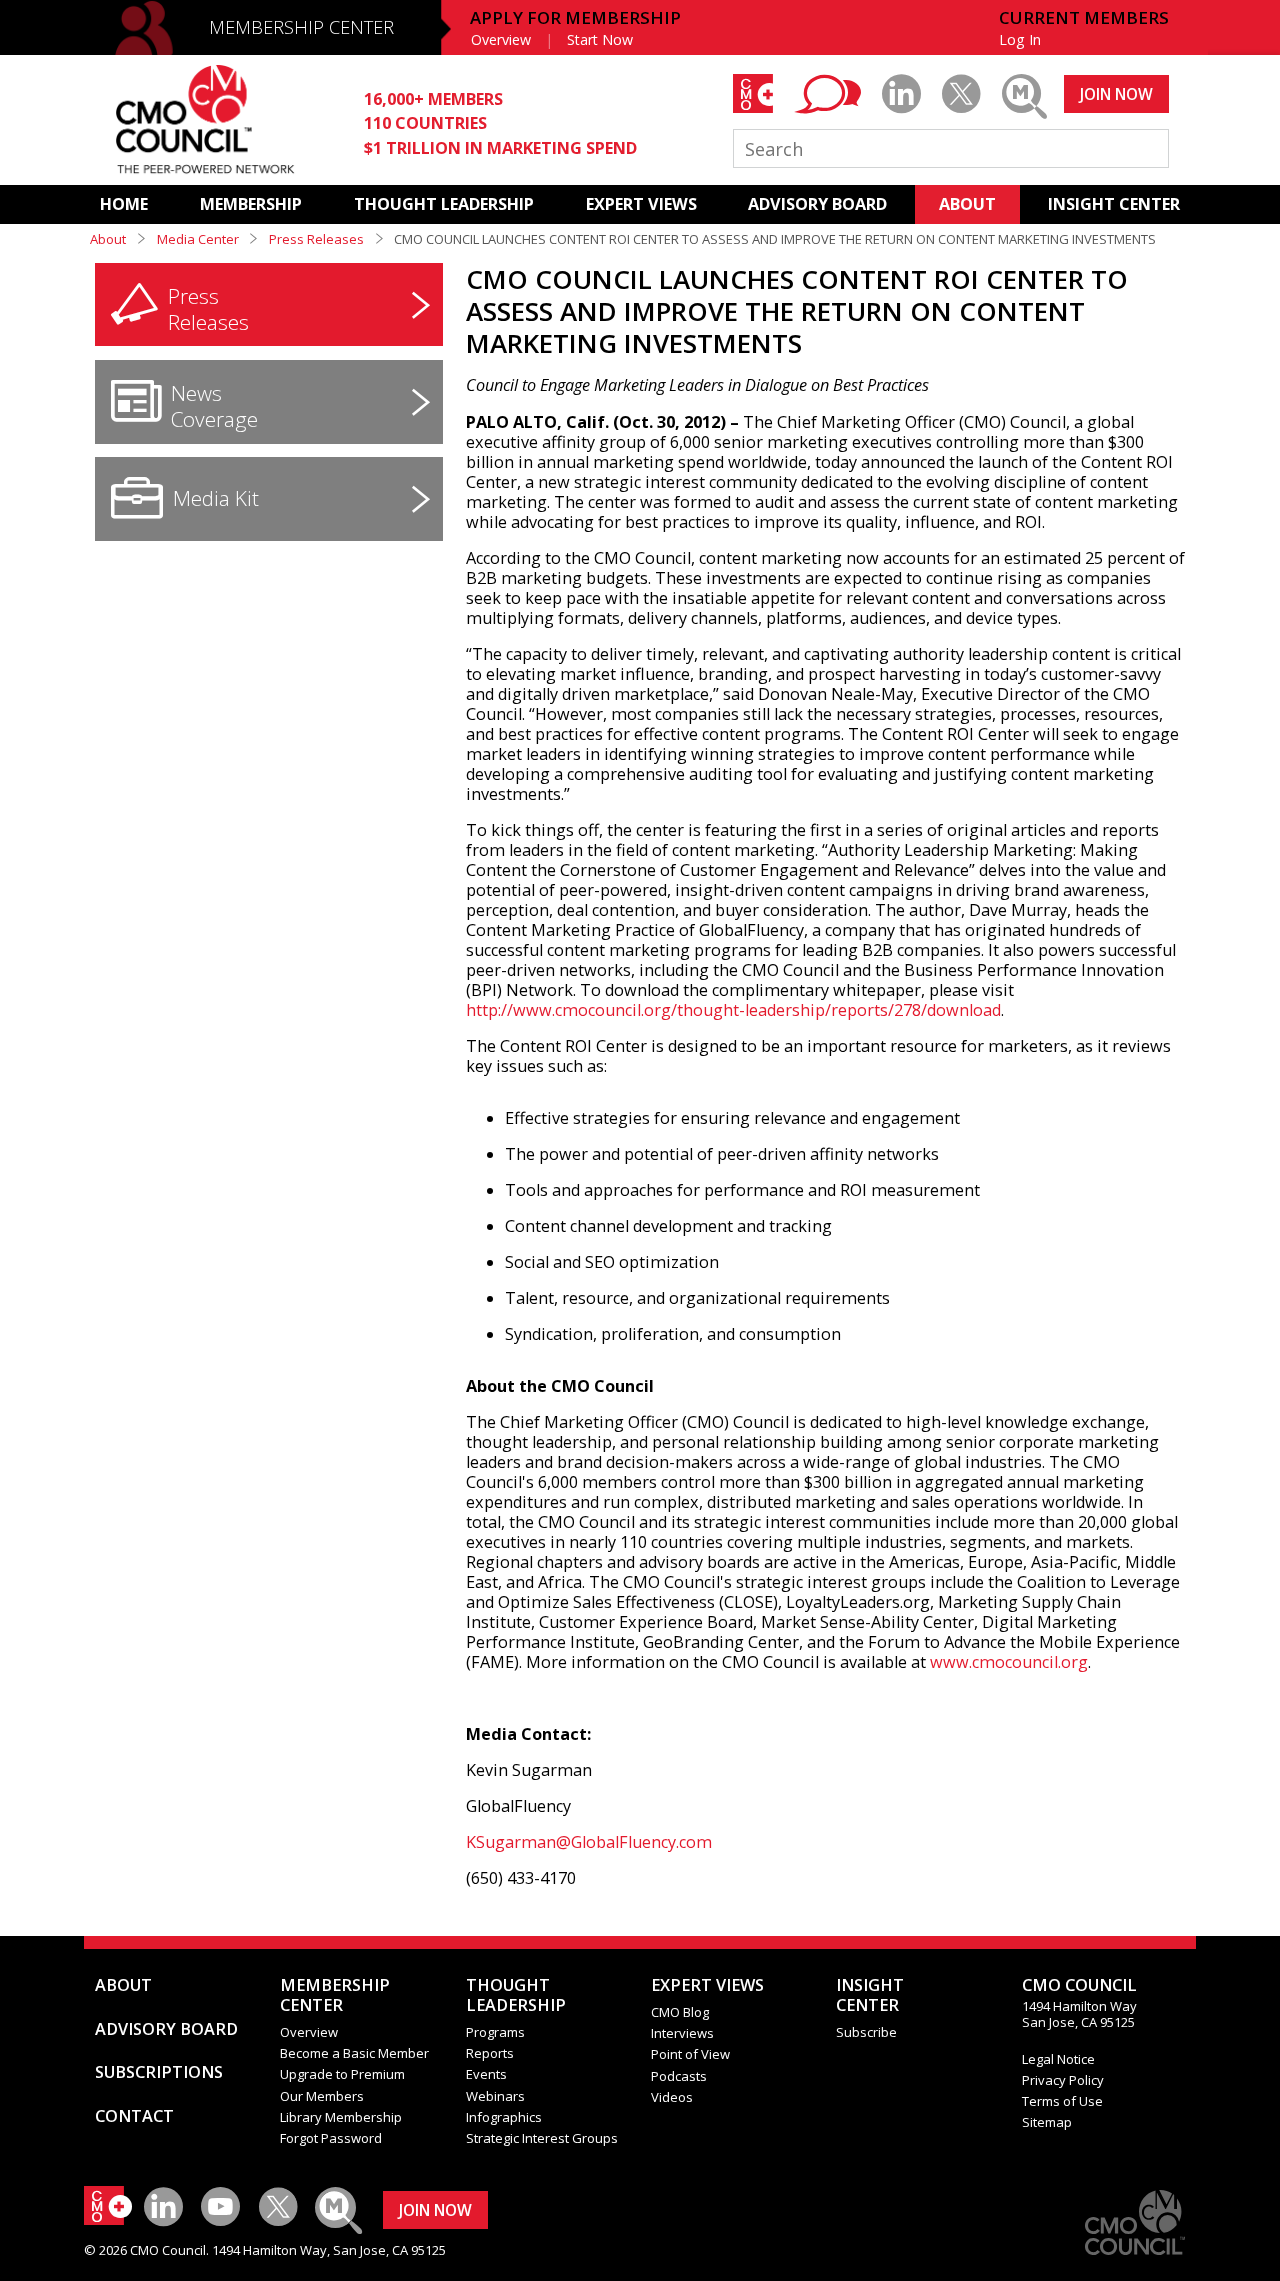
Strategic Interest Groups (542, 2138)
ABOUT (967, 204)
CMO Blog (680, 2012)
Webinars (495, 2096)
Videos (672, 2097)
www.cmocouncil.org (1009, 1662)
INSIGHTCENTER (870, 1995)
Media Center (198, 239)
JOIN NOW (1116, 94)
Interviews (682, 2033)
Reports (490, 2053)
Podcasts (679, 2076)
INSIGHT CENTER (1114, 204)
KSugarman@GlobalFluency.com (589, 1842)
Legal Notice (1058, 2059)
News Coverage (214, 406)
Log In (1020, 39)
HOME (124, 204)
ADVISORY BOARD (817, 204)
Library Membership (341, 2117)
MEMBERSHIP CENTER (301, 27)
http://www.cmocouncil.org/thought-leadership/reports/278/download (733, 1010)
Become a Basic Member (354, 2053)
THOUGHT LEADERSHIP (444, 204)
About (108, 239)
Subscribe (866, 2032)
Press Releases (316, 239)
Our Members (322, 2096)
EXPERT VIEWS (641, 204)
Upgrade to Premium (342, 2074)
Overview (501, 39)
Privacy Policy (1063, 2080)
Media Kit (216, 498)
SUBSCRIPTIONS (159, 2072)
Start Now (600, 39)
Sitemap (1047, 2122)
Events (486, 2074)
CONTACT (134, 2116)
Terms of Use (1062, 2101)
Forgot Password (331, 2138)
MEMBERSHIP (251, 204)
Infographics (504, 2117)
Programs (495, 2032)
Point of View (690, 2054)
